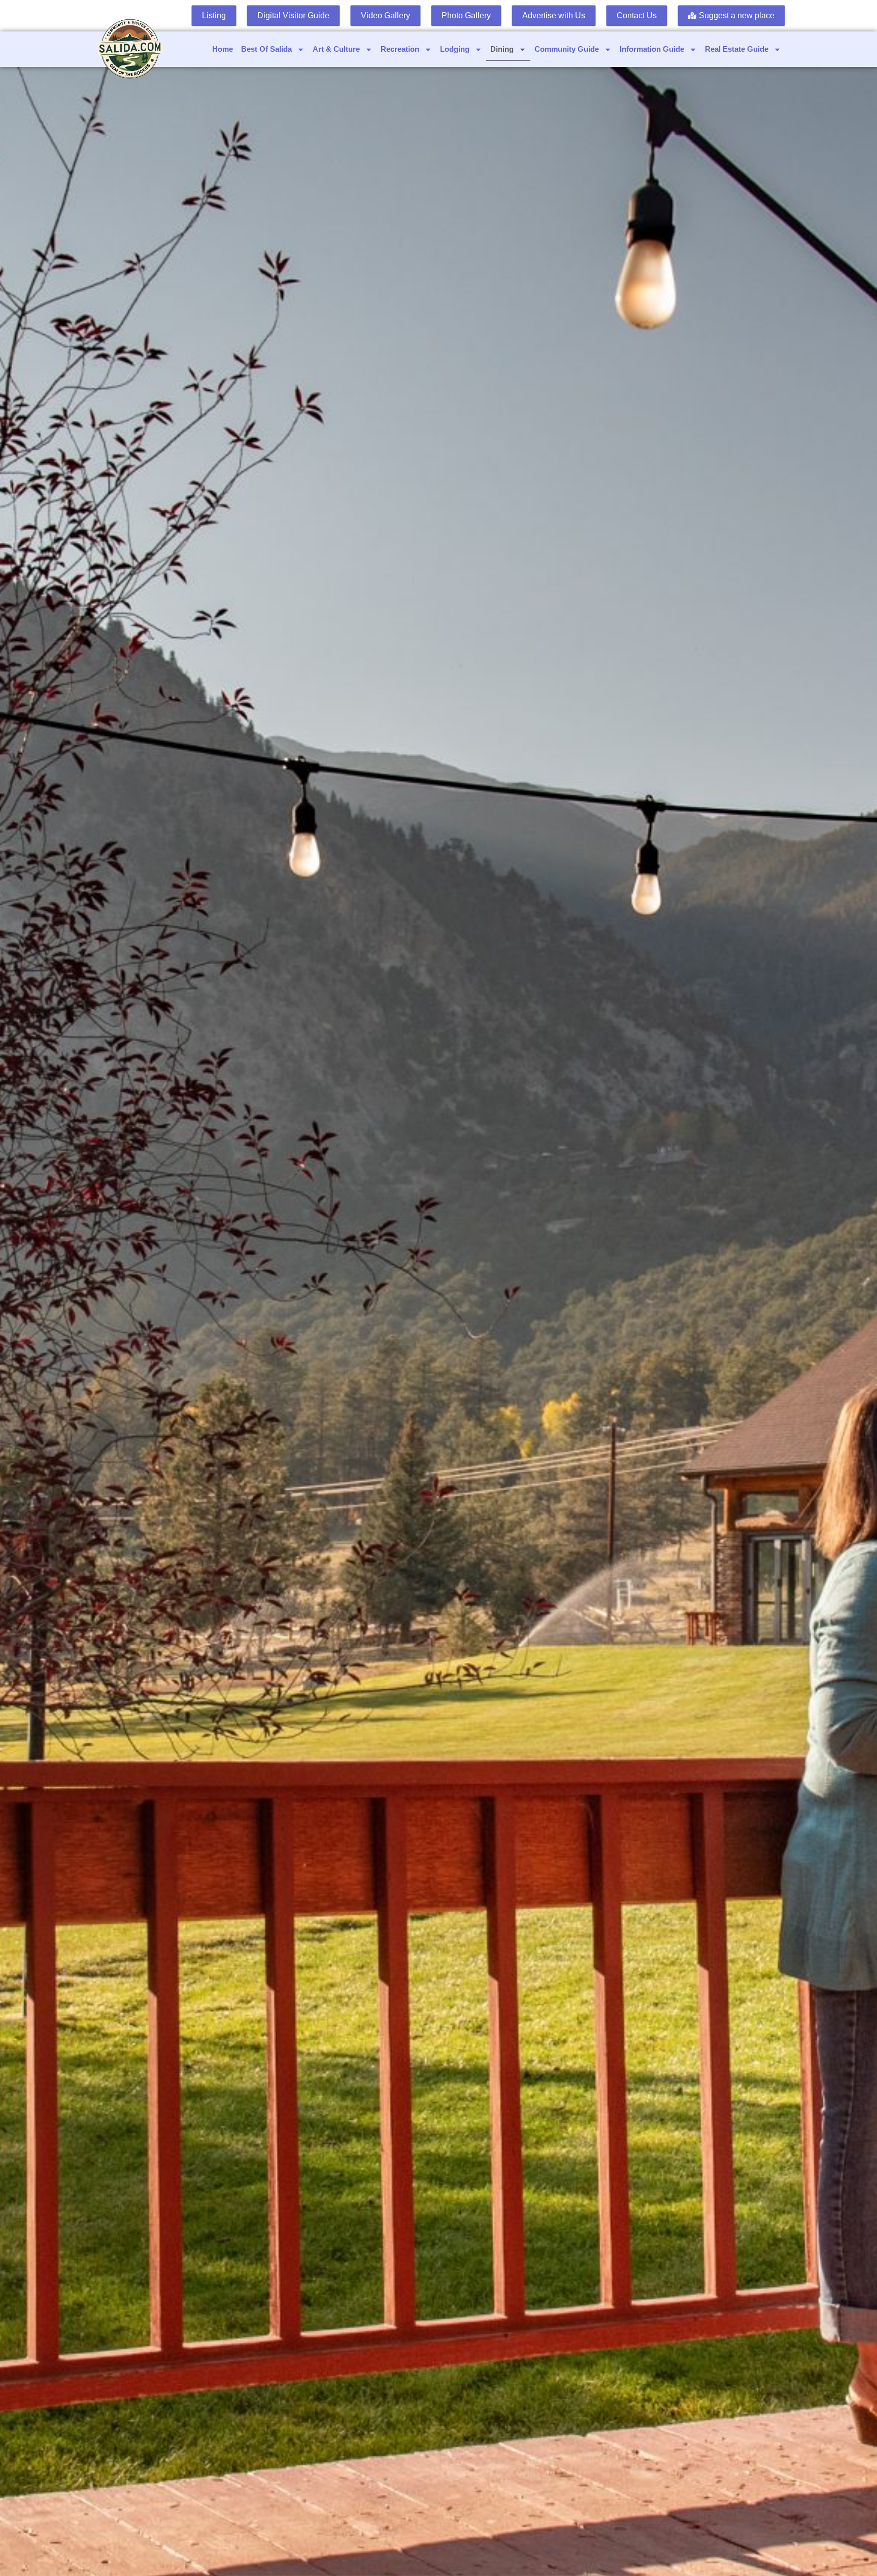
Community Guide (567, 49)
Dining (502, 49)
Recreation (400, 49)
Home (223, 49)
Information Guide (652, 49)
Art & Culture (336, 49)
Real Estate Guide (737, 49)
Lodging (455, 49)
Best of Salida (266, 49)
